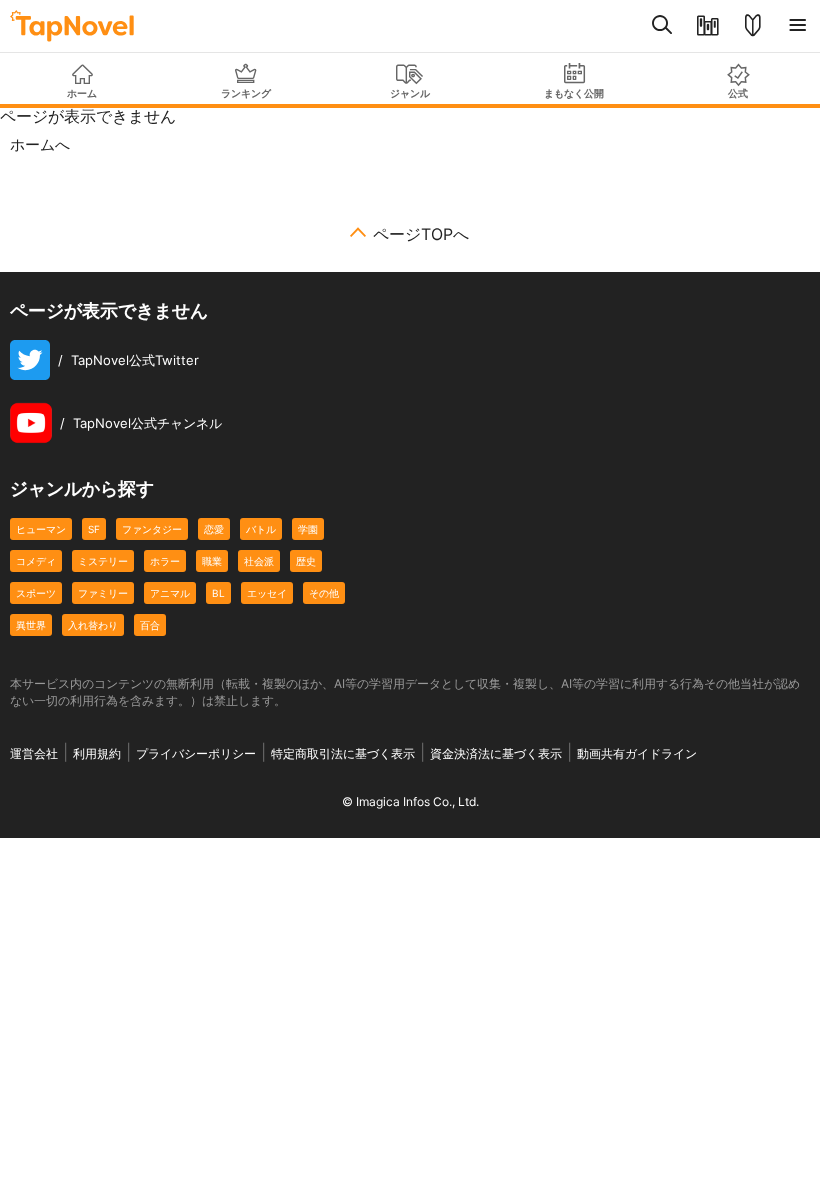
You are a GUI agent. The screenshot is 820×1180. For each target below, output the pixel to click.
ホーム (82, 93)
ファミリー (103, 593)
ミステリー (103, 561)
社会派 (259, 561)
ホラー (165, 561)
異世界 (31, 625)
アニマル (170, 593)
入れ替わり (93, 625)
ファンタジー (152, 529)
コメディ (36, 561)
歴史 (306, 561)
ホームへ (40, 144)
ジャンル (410, 93)
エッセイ (267, 593)
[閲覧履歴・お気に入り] (707, 26)
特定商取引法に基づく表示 (343, 753)
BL (218, 593)
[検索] (662, 26)
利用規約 (97, 753)
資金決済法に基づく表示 (496, 753)
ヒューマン (41, 529)
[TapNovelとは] (752, 26)
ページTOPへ (421, 234)
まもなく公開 (574, 93)
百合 (150, 625)
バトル (261, 529)
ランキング (246, 93)
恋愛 (214, 529)
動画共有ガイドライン (637, 753)
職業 (212, 561)
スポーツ (36, 593)
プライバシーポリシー (196, 753)
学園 (308, 529)
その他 (324, 593)
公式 (738, 93)
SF (94, 529)
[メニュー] (797, 26)
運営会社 (34, 753)
